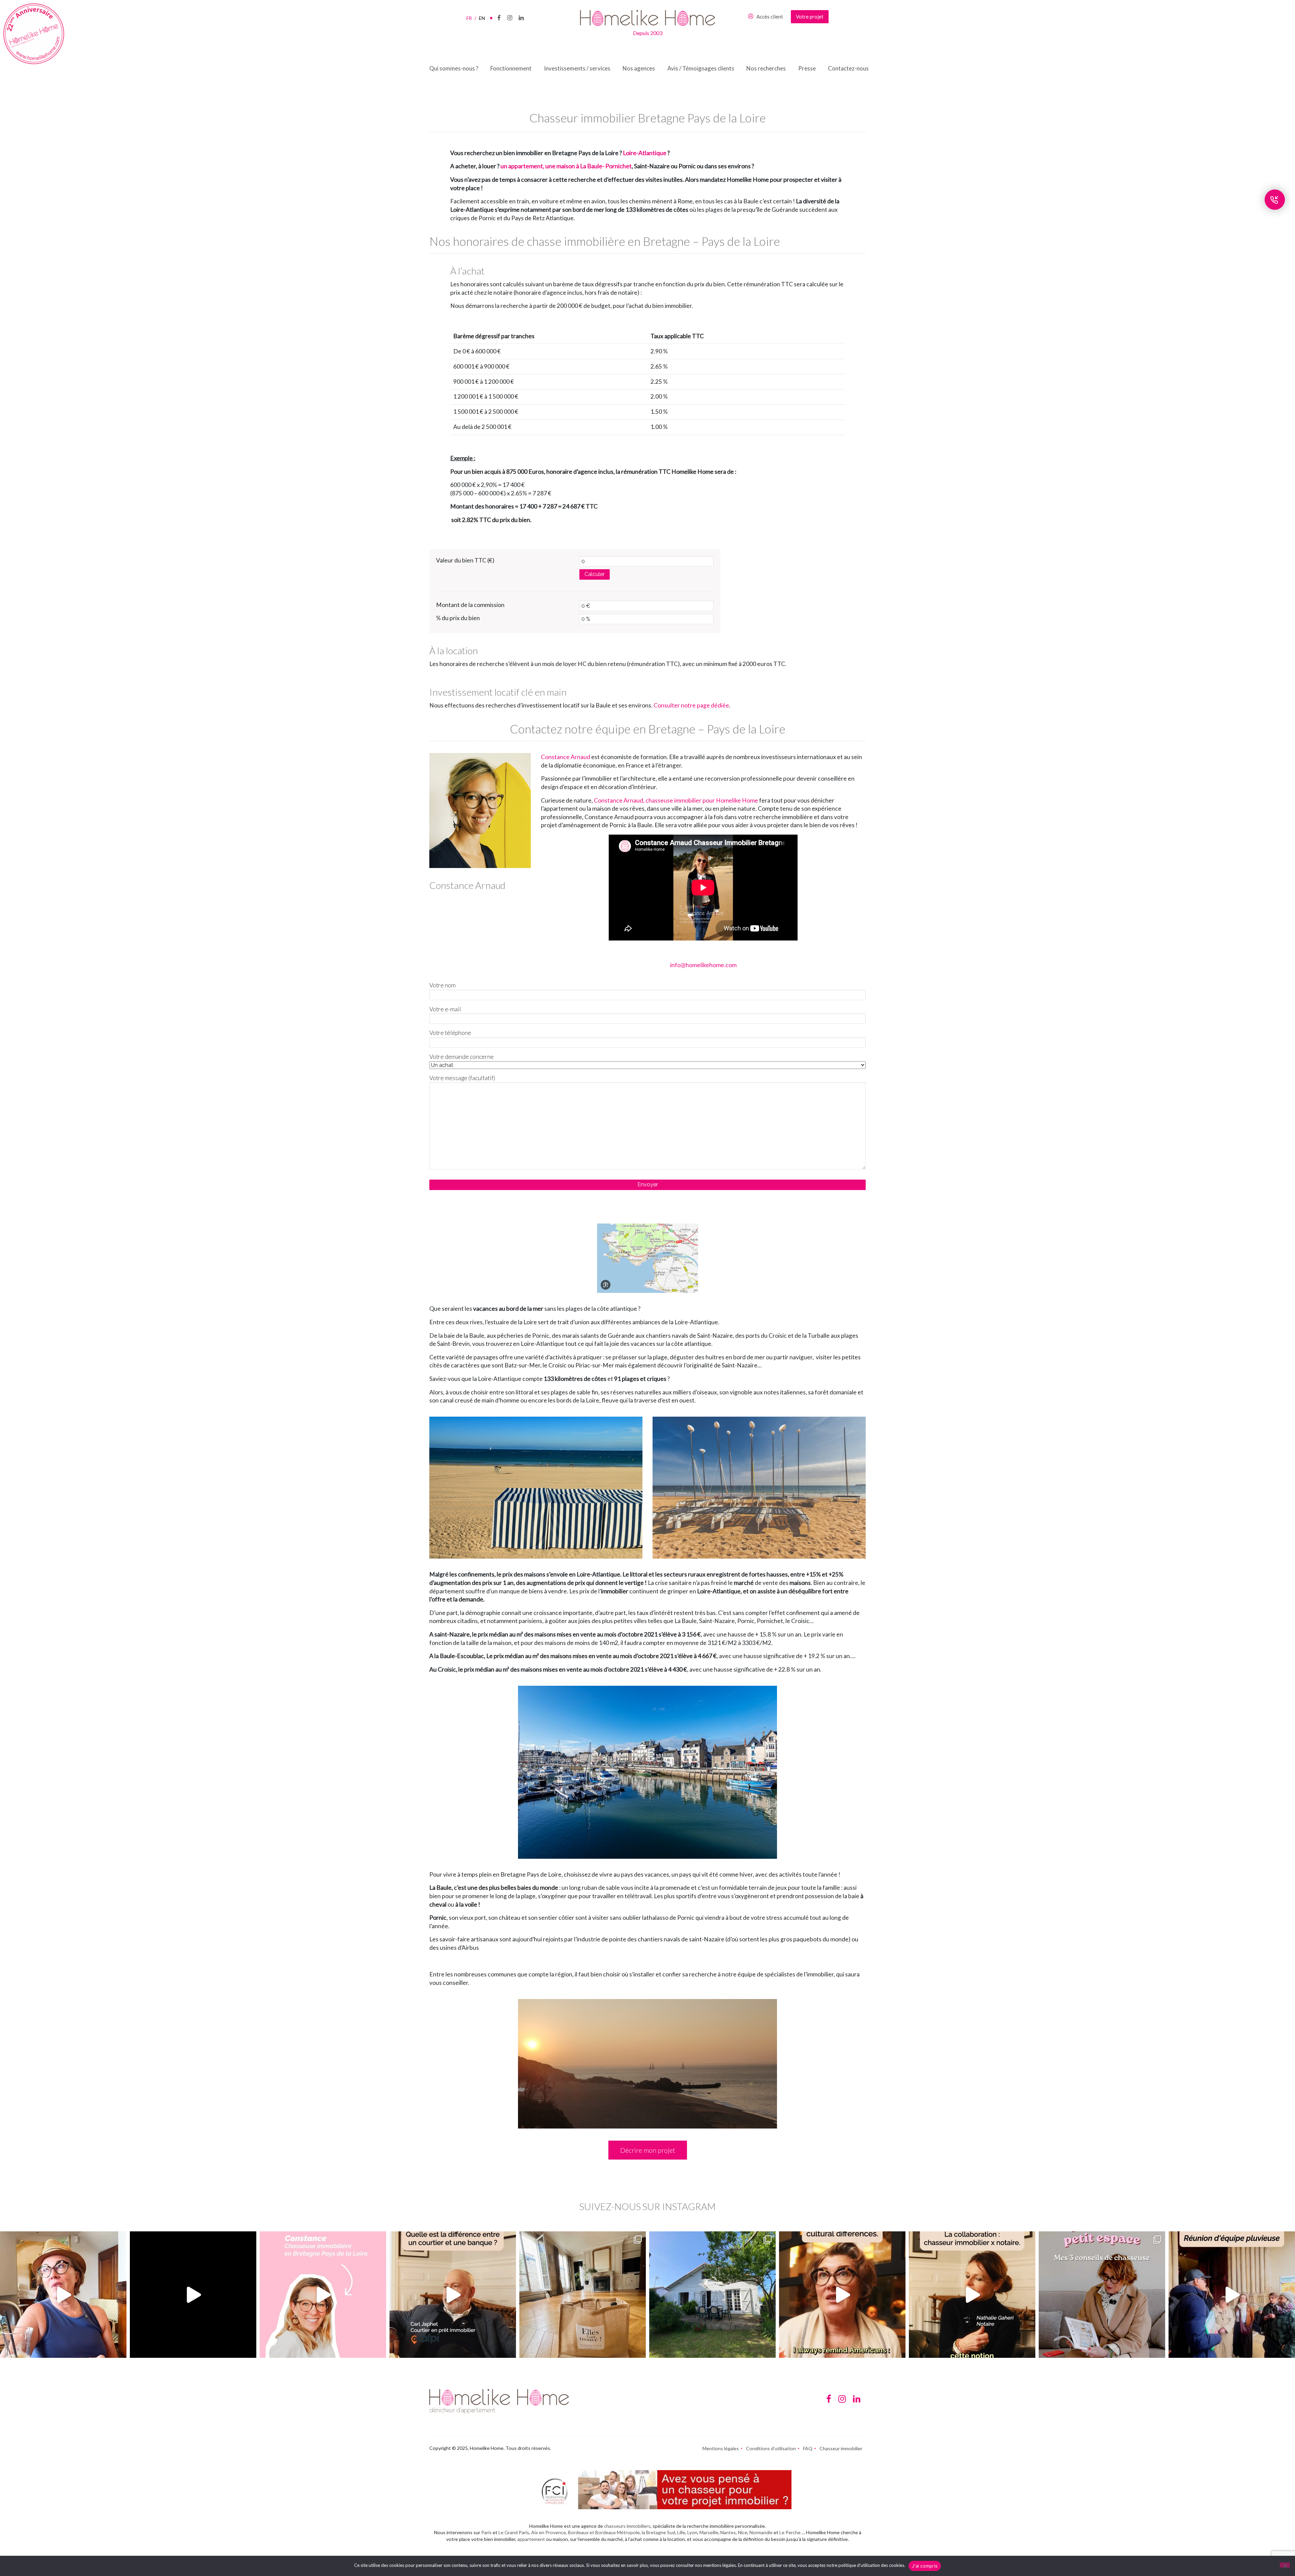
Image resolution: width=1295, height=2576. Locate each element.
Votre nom (442, 985)
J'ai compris (925, 2566)
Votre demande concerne (462, 1057)
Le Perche (790, 2532)
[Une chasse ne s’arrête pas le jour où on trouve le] (972, 2295)
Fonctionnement (511, 68)
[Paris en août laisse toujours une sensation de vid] (63, 2295)
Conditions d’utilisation (771, 2448)
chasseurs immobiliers (627, 2526)
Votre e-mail (445, 1009)
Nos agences (639, 68)
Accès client (770, 17)
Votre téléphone (450, 1033)
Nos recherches (766, 68)
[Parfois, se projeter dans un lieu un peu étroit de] (1102, 2295)
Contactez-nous (848, 68)
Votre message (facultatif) (462, 1078)
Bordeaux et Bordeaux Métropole (604, 2532)
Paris (486, 2532)
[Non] (1285, 2565)
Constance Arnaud (566, 757)
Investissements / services (577, 68)
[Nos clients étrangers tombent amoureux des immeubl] (842, 2295)
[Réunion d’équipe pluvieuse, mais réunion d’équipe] (1232, 2295)
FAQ (808, 2448)
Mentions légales (721, 2448)
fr (471, 18)
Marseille (709, 2532)
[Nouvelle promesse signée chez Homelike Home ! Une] (712, 2295)
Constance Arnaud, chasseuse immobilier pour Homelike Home (676, 800)
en (482, 18)
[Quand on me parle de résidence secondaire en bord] (323, 2295)
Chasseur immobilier (841, 2448)
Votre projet (810, 17)
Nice (743, 2532)
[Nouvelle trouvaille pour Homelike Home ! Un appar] (583, 2295)
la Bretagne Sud (658, 2532)
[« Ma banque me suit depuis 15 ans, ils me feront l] (453, 2295)
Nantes (728, 2532)
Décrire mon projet (648, 2150)
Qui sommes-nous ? (454, 68)
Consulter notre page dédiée (691, 705)
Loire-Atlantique (645, 153)
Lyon (692, 2532)
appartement (531, 2539)
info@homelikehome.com (703, 965)
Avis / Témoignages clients (701, 68)
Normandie (761, 2532)
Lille (681, 2532)
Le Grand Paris (514, 2532)
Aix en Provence (549, 2532)
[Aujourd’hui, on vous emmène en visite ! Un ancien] (193, 2295)
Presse (807, 68)
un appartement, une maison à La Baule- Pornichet (566, 166)
